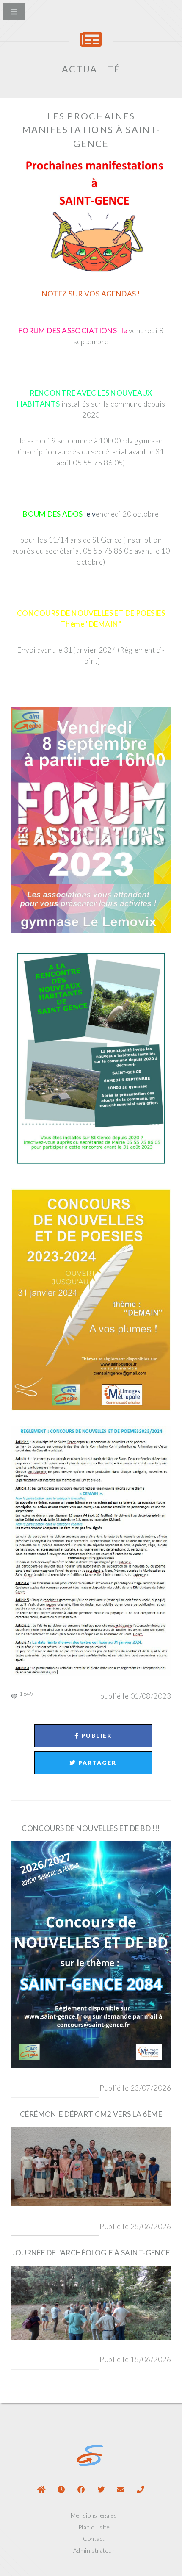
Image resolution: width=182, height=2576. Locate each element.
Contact (94, 2539)
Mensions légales (94, 2515)
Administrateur (94, 2550)
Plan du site (94, 2527)
